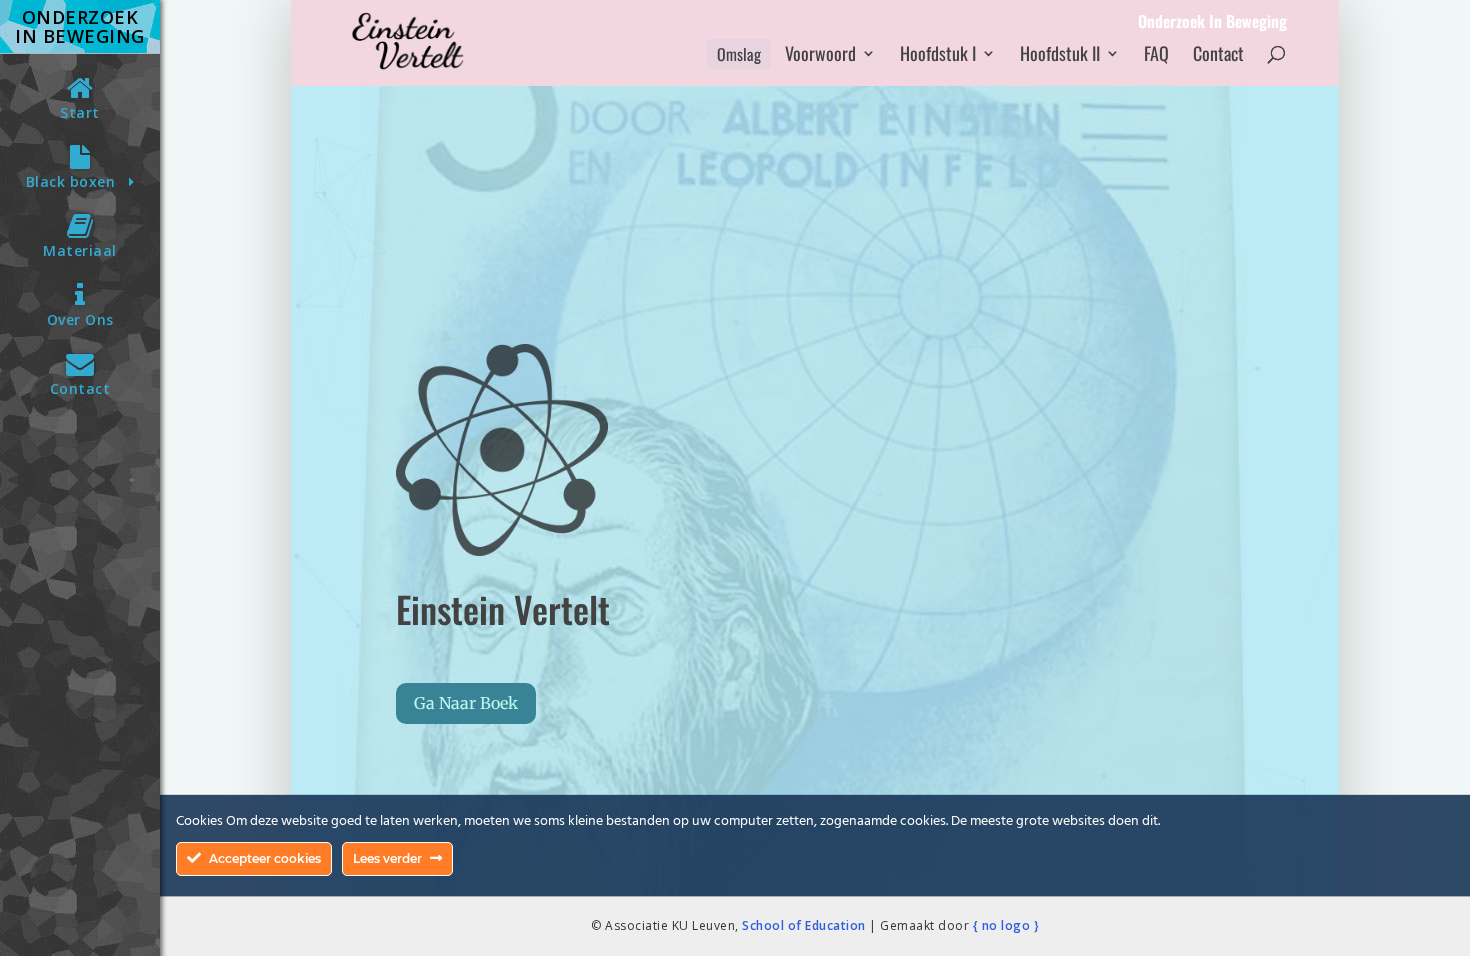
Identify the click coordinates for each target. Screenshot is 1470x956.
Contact (80, 388)
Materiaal (80, 250)
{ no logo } (1006, 925)
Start (80, 112)
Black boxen (77, 181)
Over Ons (80, 319)
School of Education (804, 925)
